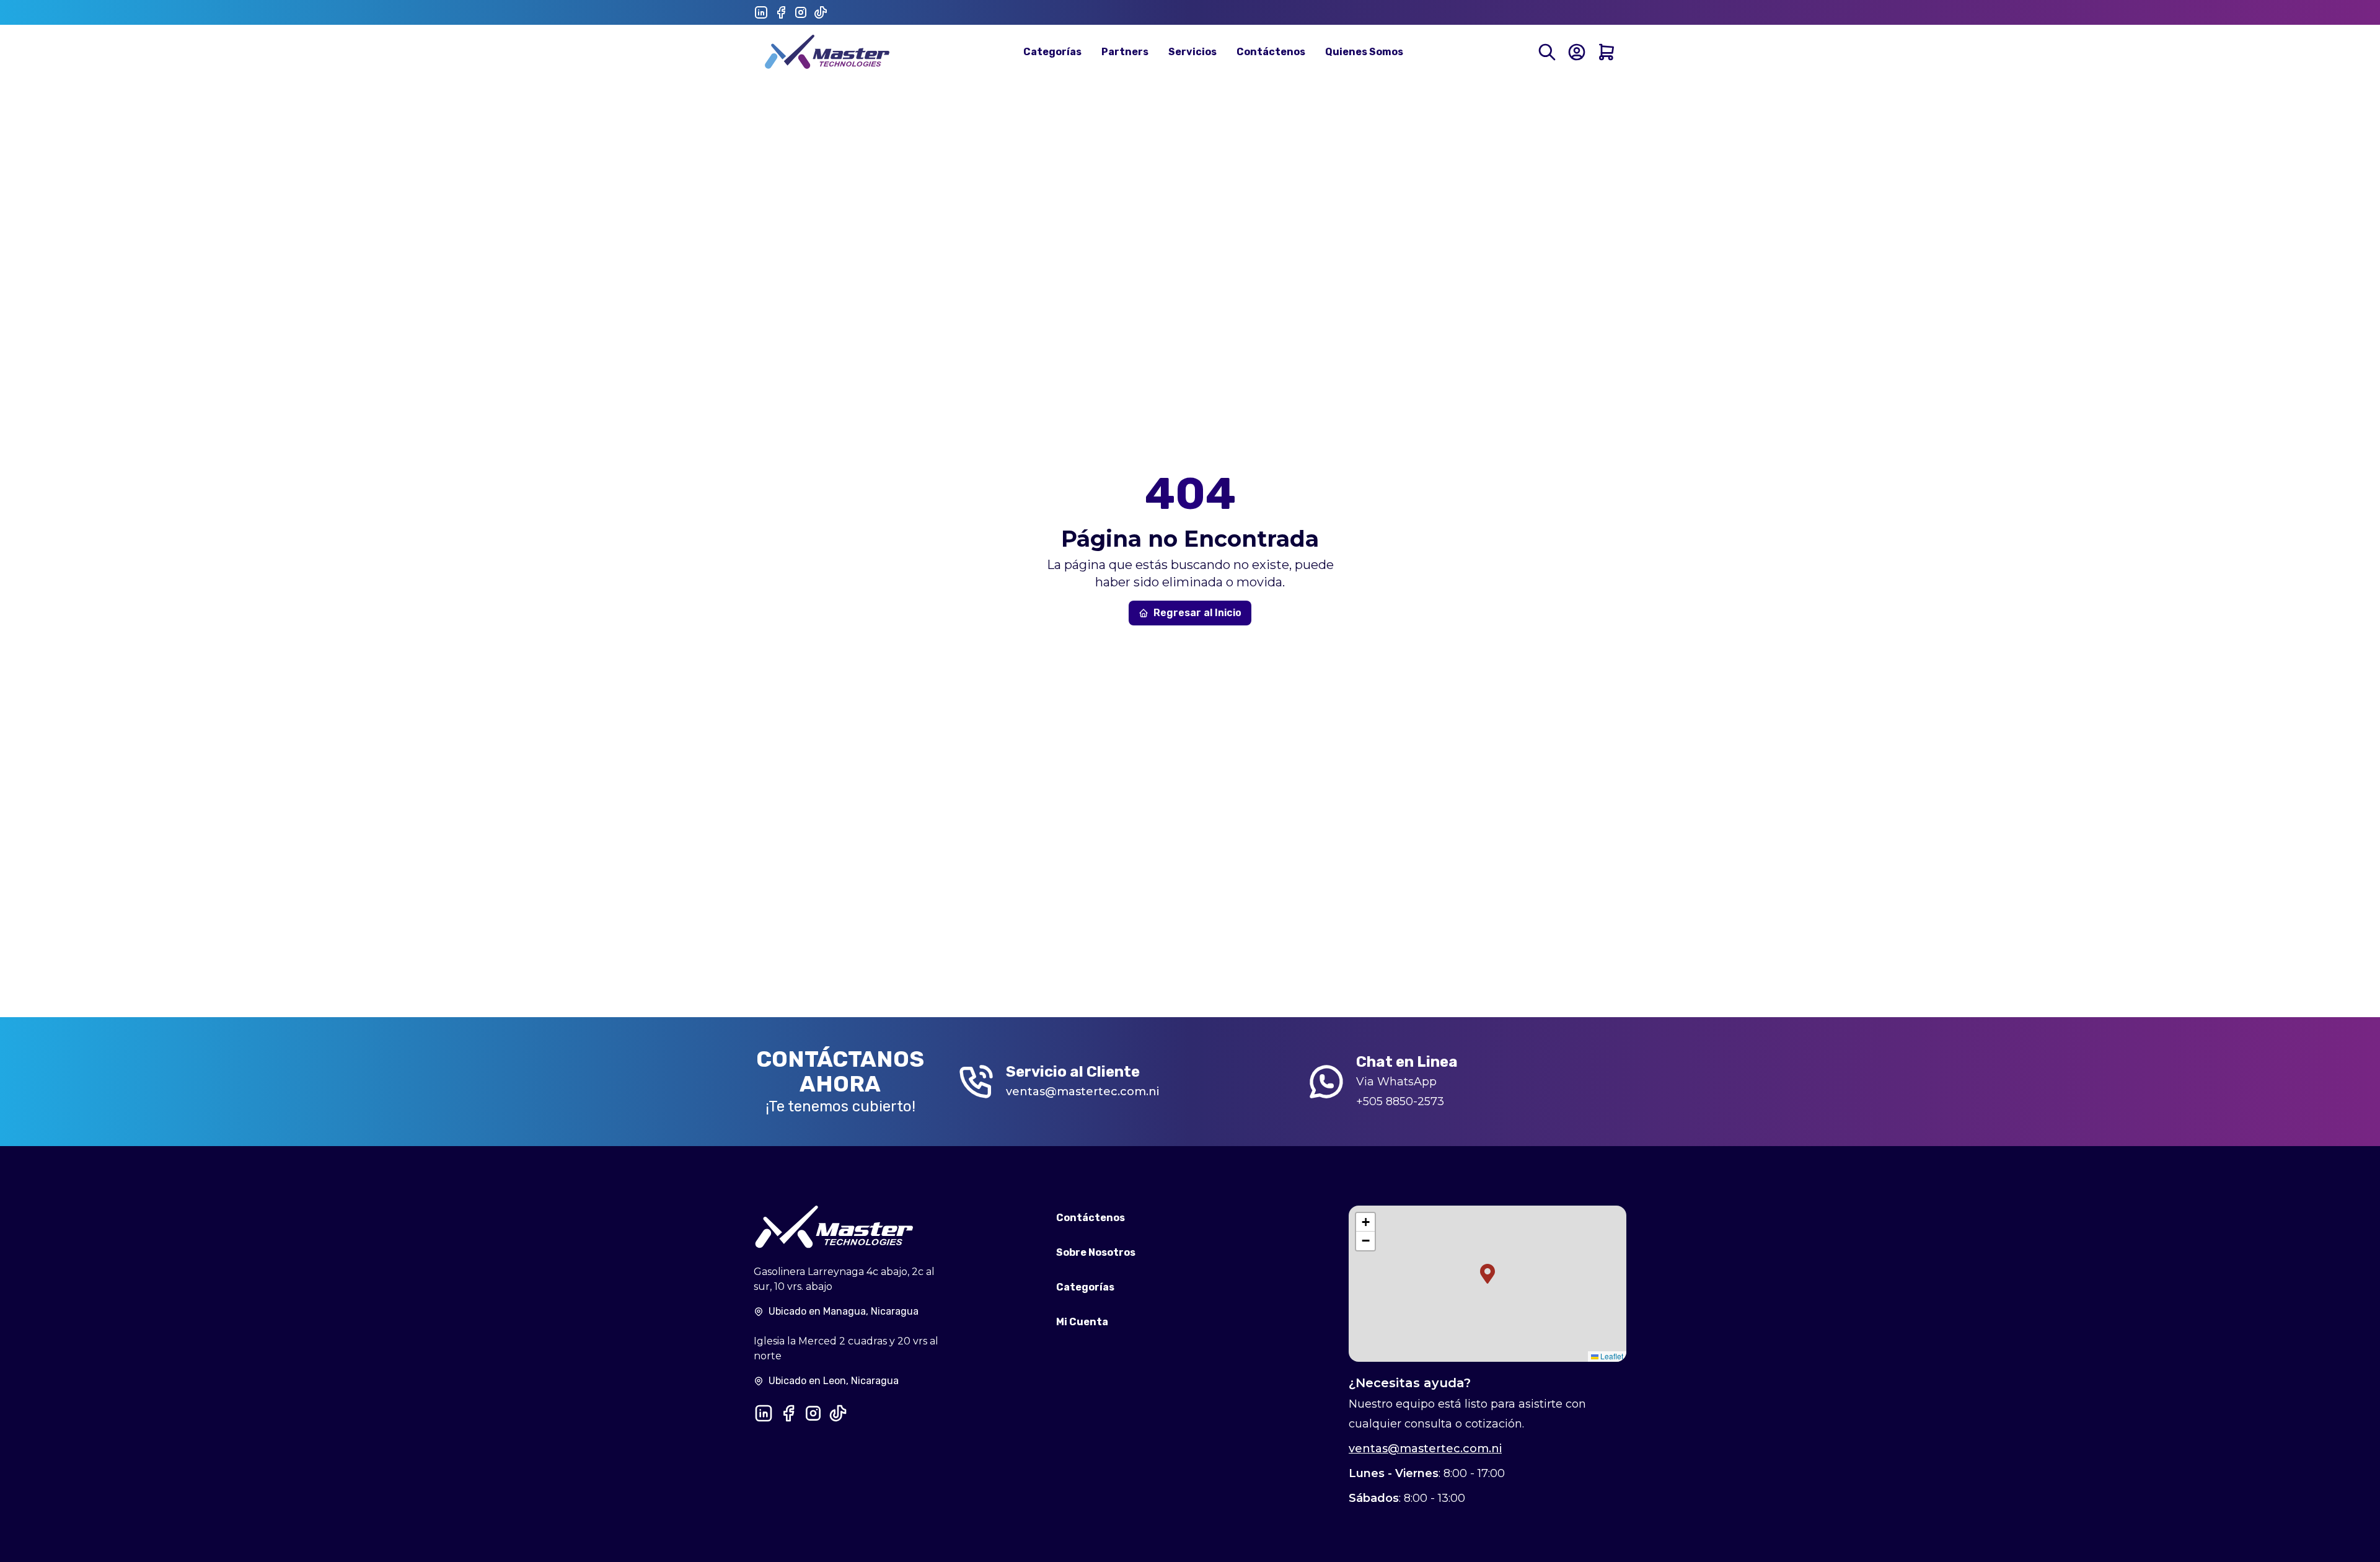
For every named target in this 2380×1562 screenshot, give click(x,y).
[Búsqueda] (1547, 52)
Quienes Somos (1364, 52)
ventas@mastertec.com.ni (1082, 1092)
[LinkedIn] (761, 12)
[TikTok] (821, 12)
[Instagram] (801, 12)
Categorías (1052, 52)
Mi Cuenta (1082, 1322)
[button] (1487, 1274)
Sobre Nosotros (1096, 1252)
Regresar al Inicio (1197, 613)
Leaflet (1611, 1356)
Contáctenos (1271, 52)
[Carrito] (1606, 52)
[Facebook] (781, 12)
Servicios (1192, 52)
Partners (1125, 52)
